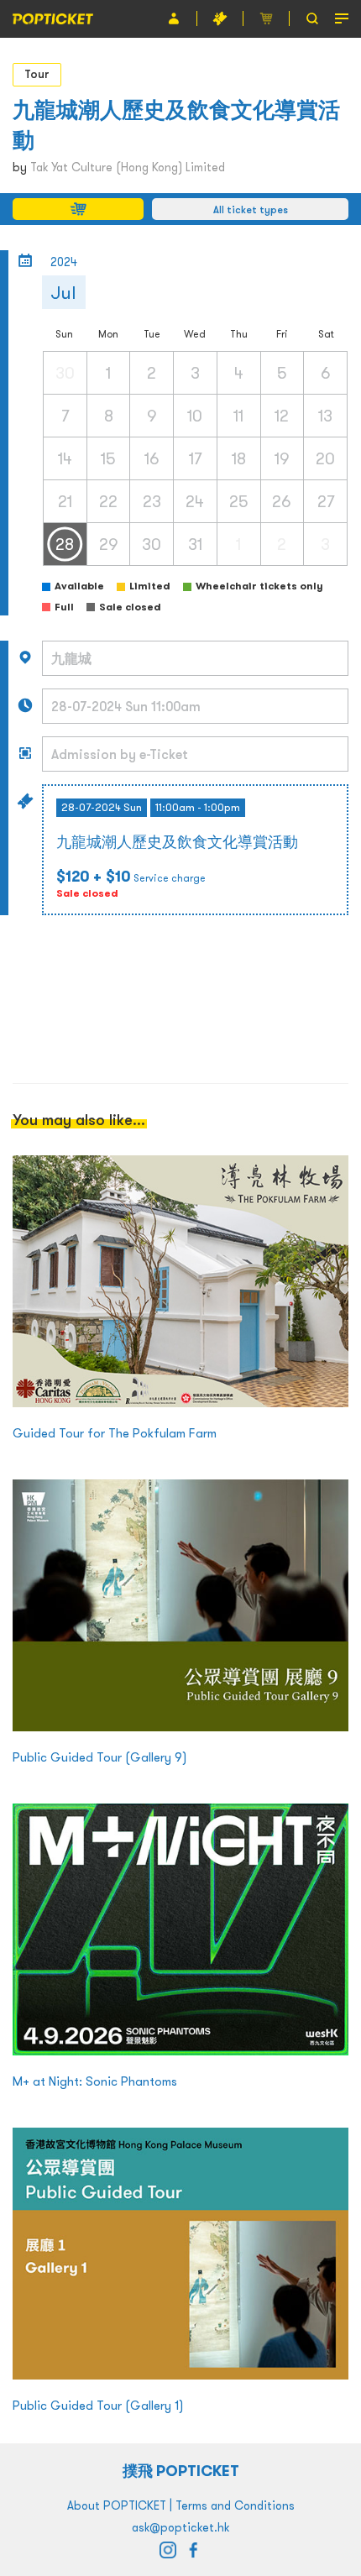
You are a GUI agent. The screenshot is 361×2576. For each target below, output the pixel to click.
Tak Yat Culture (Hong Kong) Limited (128, 167)
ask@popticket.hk (180, 2527)
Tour (37, 74)
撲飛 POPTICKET (181, 2471)
